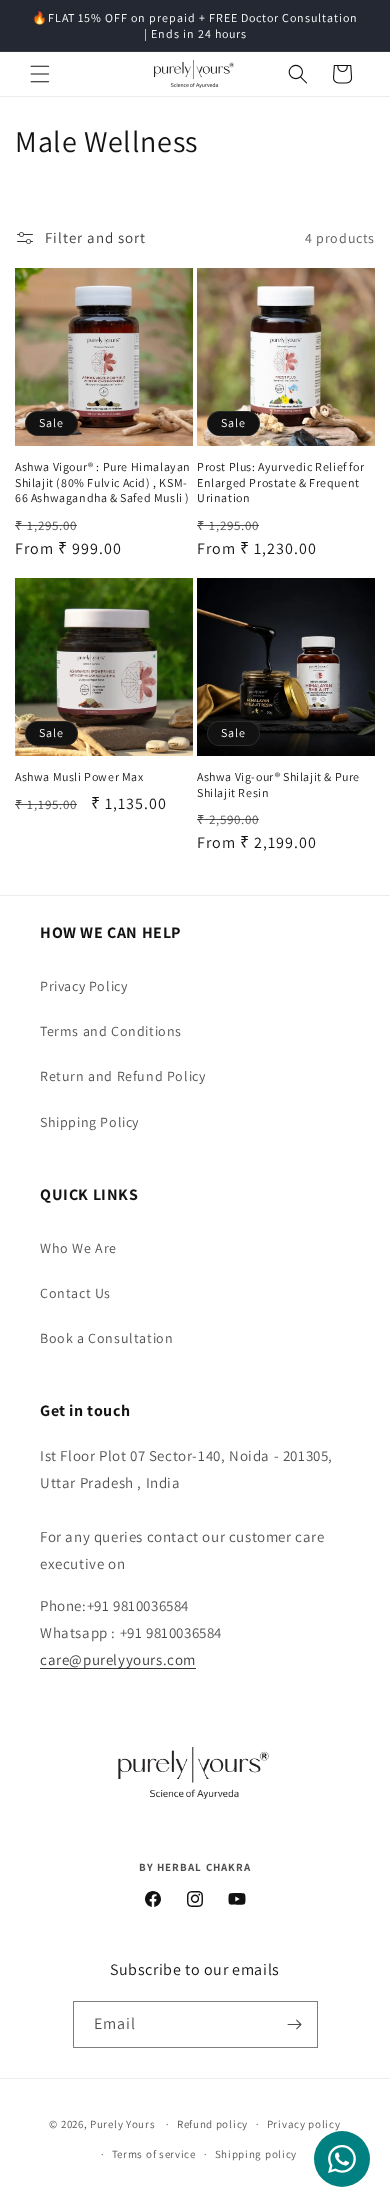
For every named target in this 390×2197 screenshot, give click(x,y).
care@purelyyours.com (118, 1659)
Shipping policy (256, 2154)
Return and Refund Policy (122, 1076)
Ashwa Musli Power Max (79, 776)
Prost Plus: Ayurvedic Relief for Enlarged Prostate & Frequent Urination (280, 482)
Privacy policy (304, 2124)
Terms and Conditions (111, 1031)
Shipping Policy (89, 1122)
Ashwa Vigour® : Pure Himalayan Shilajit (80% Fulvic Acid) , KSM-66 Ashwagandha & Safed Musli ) (103, 482)
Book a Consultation (106, 1338)
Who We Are (78, 1248)
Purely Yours (122, 2124)
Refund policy (212, 2124)
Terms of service (154, 2154)
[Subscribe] (295, 2024)
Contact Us (75, 1293)
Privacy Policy (83, 986)
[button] (40, 74)
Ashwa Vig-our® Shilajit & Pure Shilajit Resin (278, 784)
